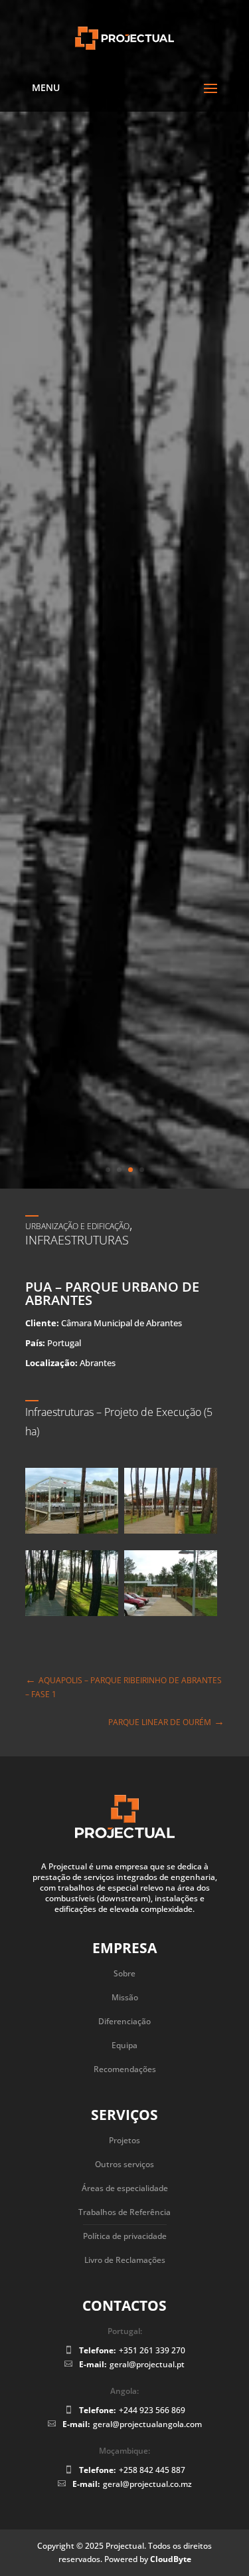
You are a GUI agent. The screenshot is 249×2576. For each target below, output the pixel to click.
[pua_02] (72, 2230)
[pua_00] (72, 2148)
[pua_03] (171, 2230)
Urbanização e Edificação (77, 1840)
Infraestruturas (77, 1855)
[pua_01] (171, 2148)
